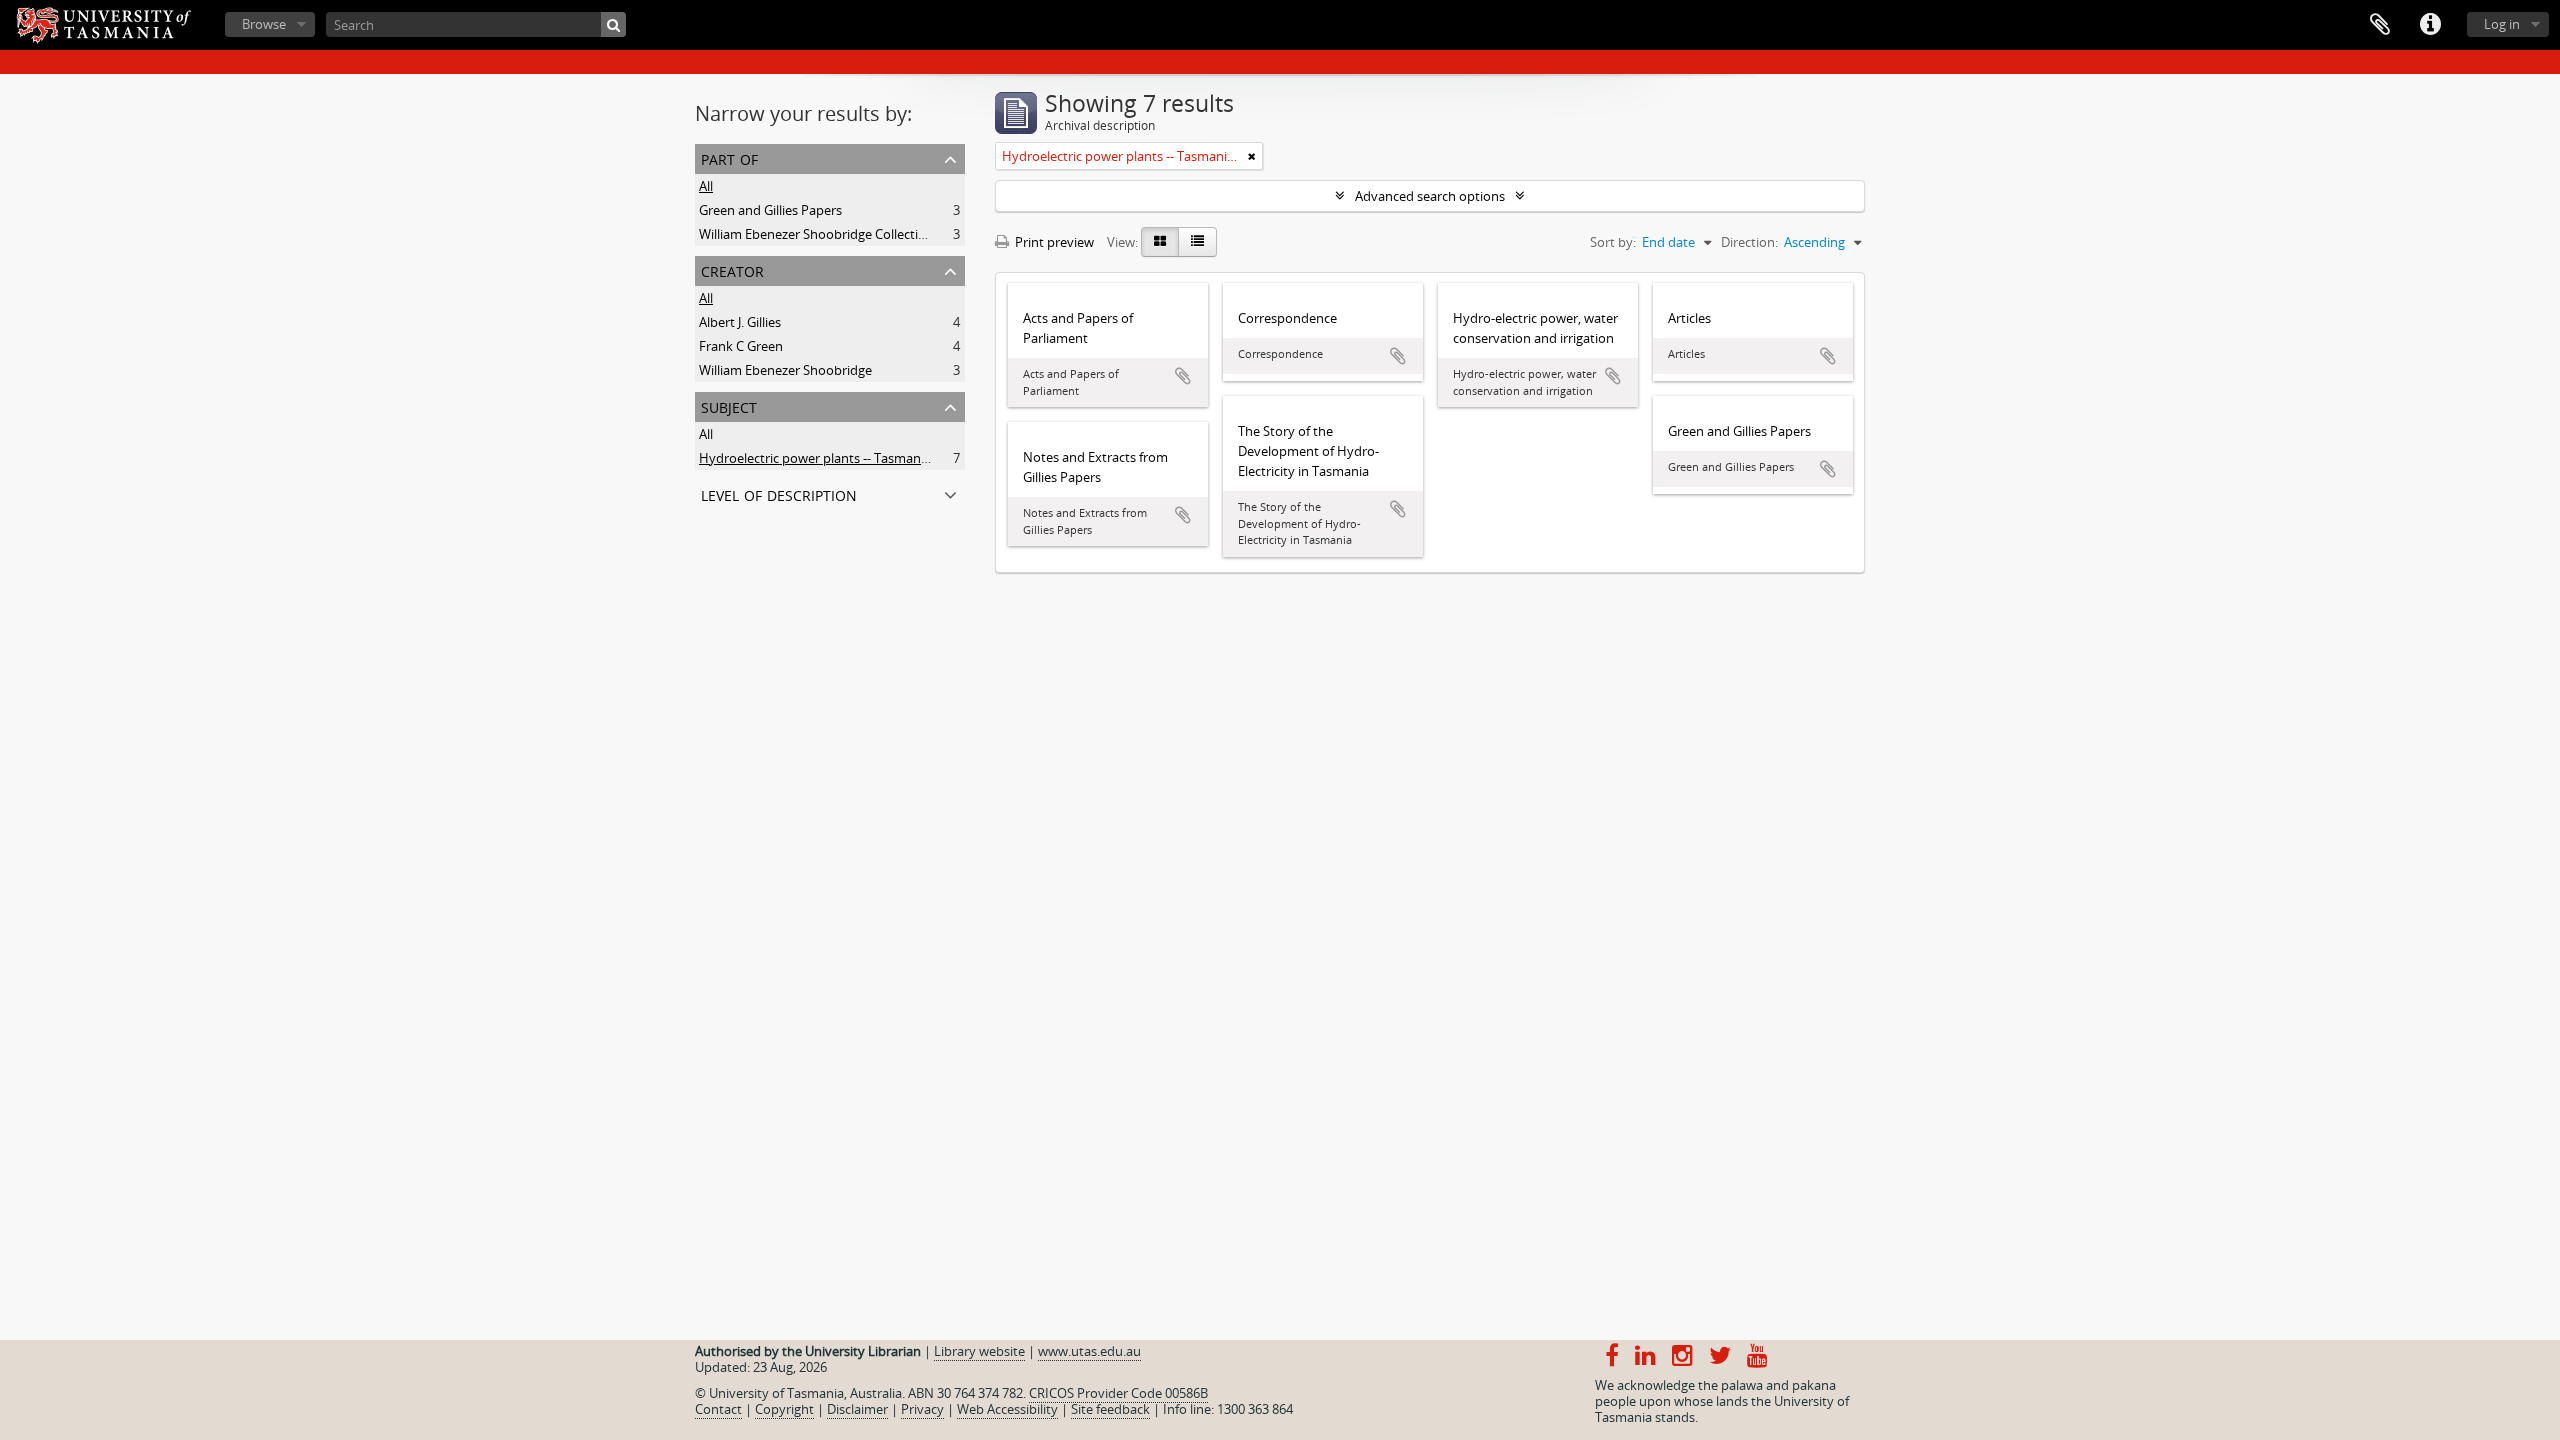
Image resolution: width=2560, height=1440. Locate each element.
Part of (729, 157)
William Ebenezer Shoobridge (785, 370)
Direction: (1749, 242)
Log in (2502, 24)
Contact (718, 1409)
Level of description (779, 493)
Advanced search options (1430, 196)
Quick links (2430, 25)
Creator (732, 269)
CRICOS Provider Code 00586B (1118, 1393)
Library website (979, 1351)
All (706, 186)
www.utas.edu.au (1089, 1351)
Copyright (784, 1409)
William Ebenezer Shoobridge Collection (816, 234)
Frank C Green (741, 346)
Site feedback (1110, 1409)
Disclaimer (857, 1409)
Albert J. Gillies (740, 322)
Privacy (922, 1409)
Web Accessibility (1007, 1409)
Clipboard (2380, 25)
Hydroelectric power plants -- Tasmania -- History (844, 458)
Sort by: (1613, 242)
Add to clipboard (1183, 376)
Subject (729, 405)
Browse (264, 24)
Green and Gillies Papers (770, 210)
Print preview (1053, 242)
